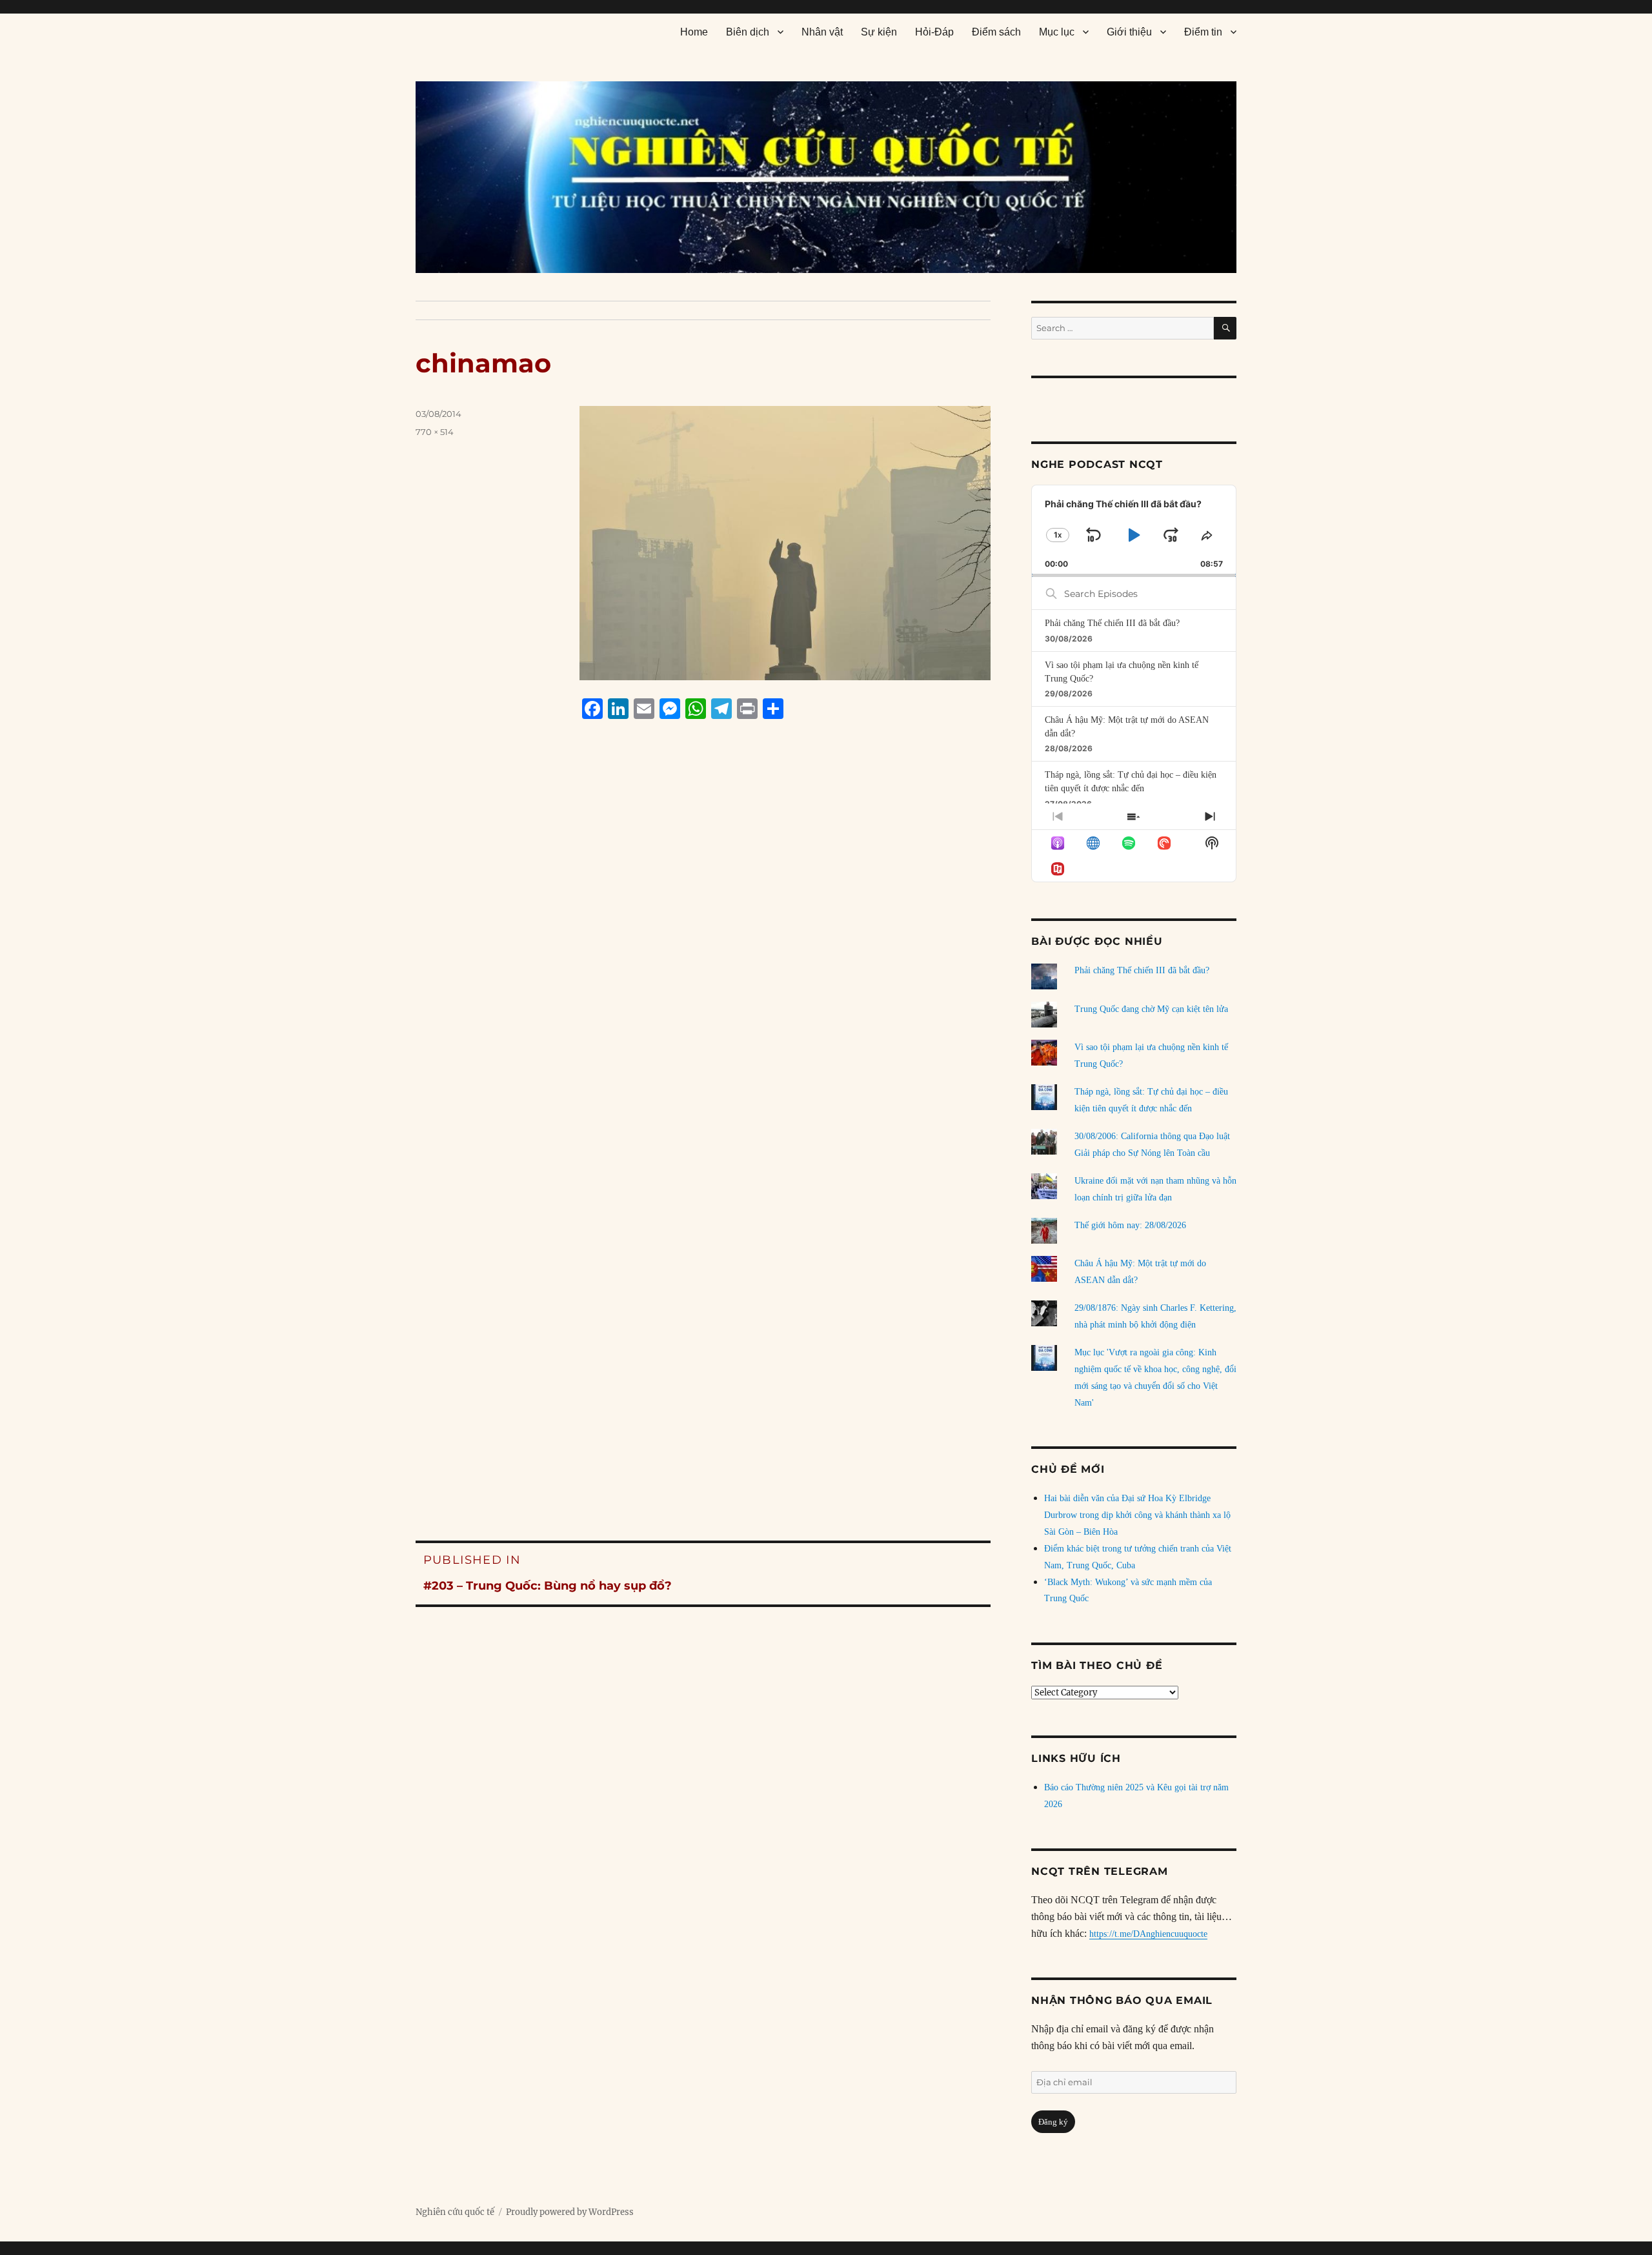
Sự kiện (879, 32)
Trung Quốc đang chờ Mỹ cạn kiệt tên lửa (1151, 1009)
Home (694, 32)
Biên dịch (748, 32)
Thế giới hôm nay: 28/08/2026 (1130, 1225)
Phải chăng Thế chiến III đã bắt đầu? (1112, 623)
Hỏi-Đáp (934, 32)
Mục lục (1057, 32)
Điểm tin (1203, 32)
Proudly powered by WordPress (570, 2212)
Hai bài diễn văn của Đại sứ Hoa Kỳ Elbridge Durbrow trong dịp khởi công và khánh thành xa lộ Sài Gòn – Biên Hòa (1137, 1515)
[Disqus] (703, 975)
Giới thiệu (1129, 32)
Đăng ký (1053, 2122)
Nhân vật (822, 32)
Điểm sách (996, 32)
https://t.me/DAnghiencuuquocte (1148, 1934)
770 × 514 (435, 432)
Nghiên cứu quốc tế (455, 2212)
